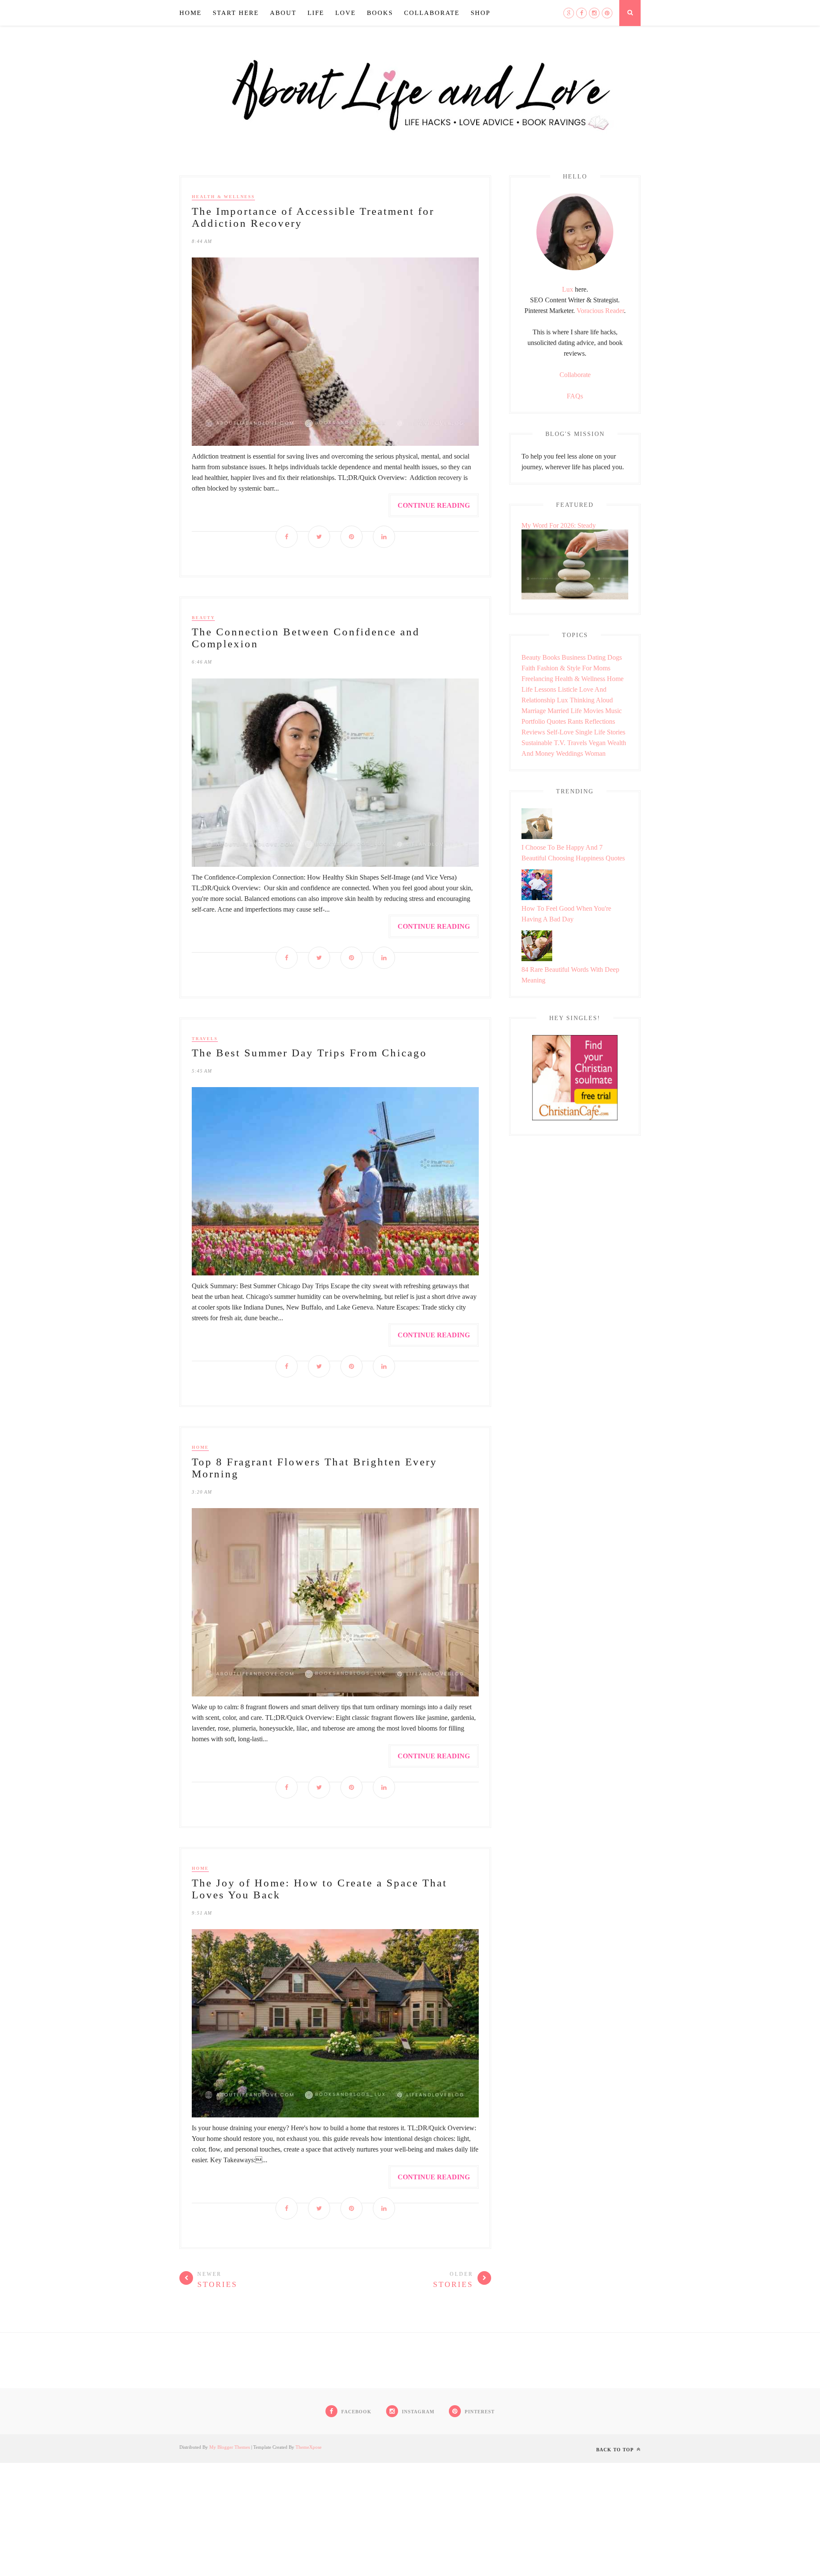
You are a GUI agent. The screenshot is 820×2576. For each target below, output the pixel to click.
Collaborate (432, 13)
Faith (528, 668)
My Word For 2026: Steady (559, 525)
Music (614, 711)
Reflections (600, 721)
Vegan (597, 743)
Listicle (568, 689)
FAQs (575, 396)
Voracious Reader (600, 311)
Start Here (236, 13)
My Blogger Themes (230, 2447)
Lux (568, 289)
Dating (596, 657)
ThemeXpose (309, 2447)
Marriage (534, 711)
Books (380, 13)
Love (346, 13)
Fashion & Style (559, 668)
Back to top (616, 2450)
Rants (575, 721)
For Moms (596, 668)
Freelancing (537, 679)
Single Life (590, 732)
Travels (205, 1039)
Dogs (615, 657)
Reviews (533, 732)
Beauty (203, 618)
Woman (595, 753)
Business (574, 657)
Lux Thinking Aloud (585, 700)
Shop (480, 13)
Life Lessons (539, 689)
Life (316, 13)
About (283, 13)
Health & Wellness (223, 197)
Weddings (570, 753)
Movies (593, 711)
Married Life (565, 711)
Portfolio (533, 721)
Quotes (556, 721)
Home (190, 13)
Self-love (560, 732)
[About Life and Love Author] (575, 268)
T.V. (560, 743)
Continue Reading (434, 505)
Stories (616, 732)
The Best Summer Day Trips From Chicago (309, 1053)
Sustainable (537, 743)
